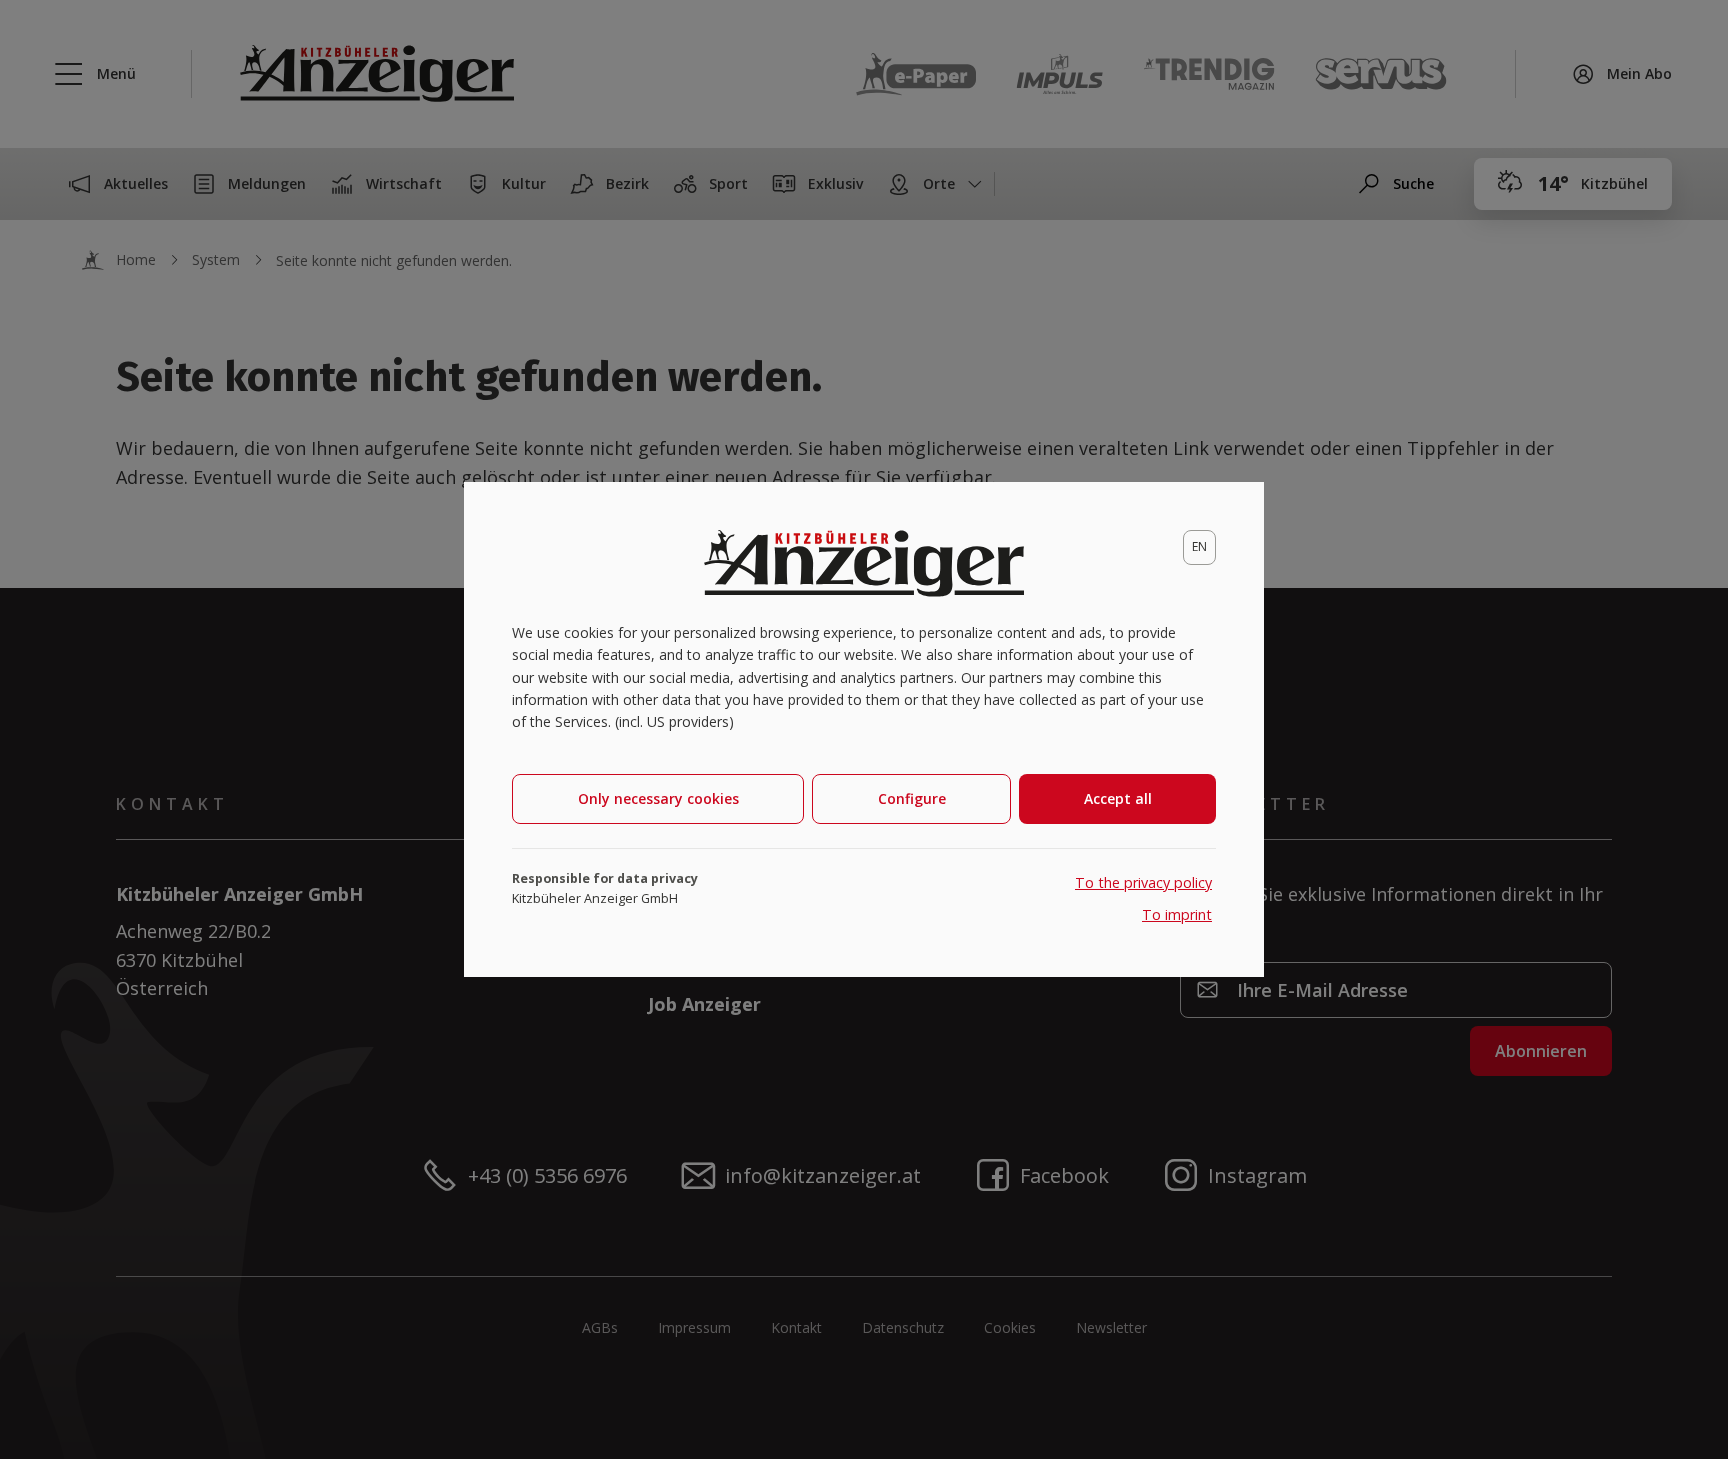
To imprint (1177, 914)
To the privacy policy (1143, 882)
